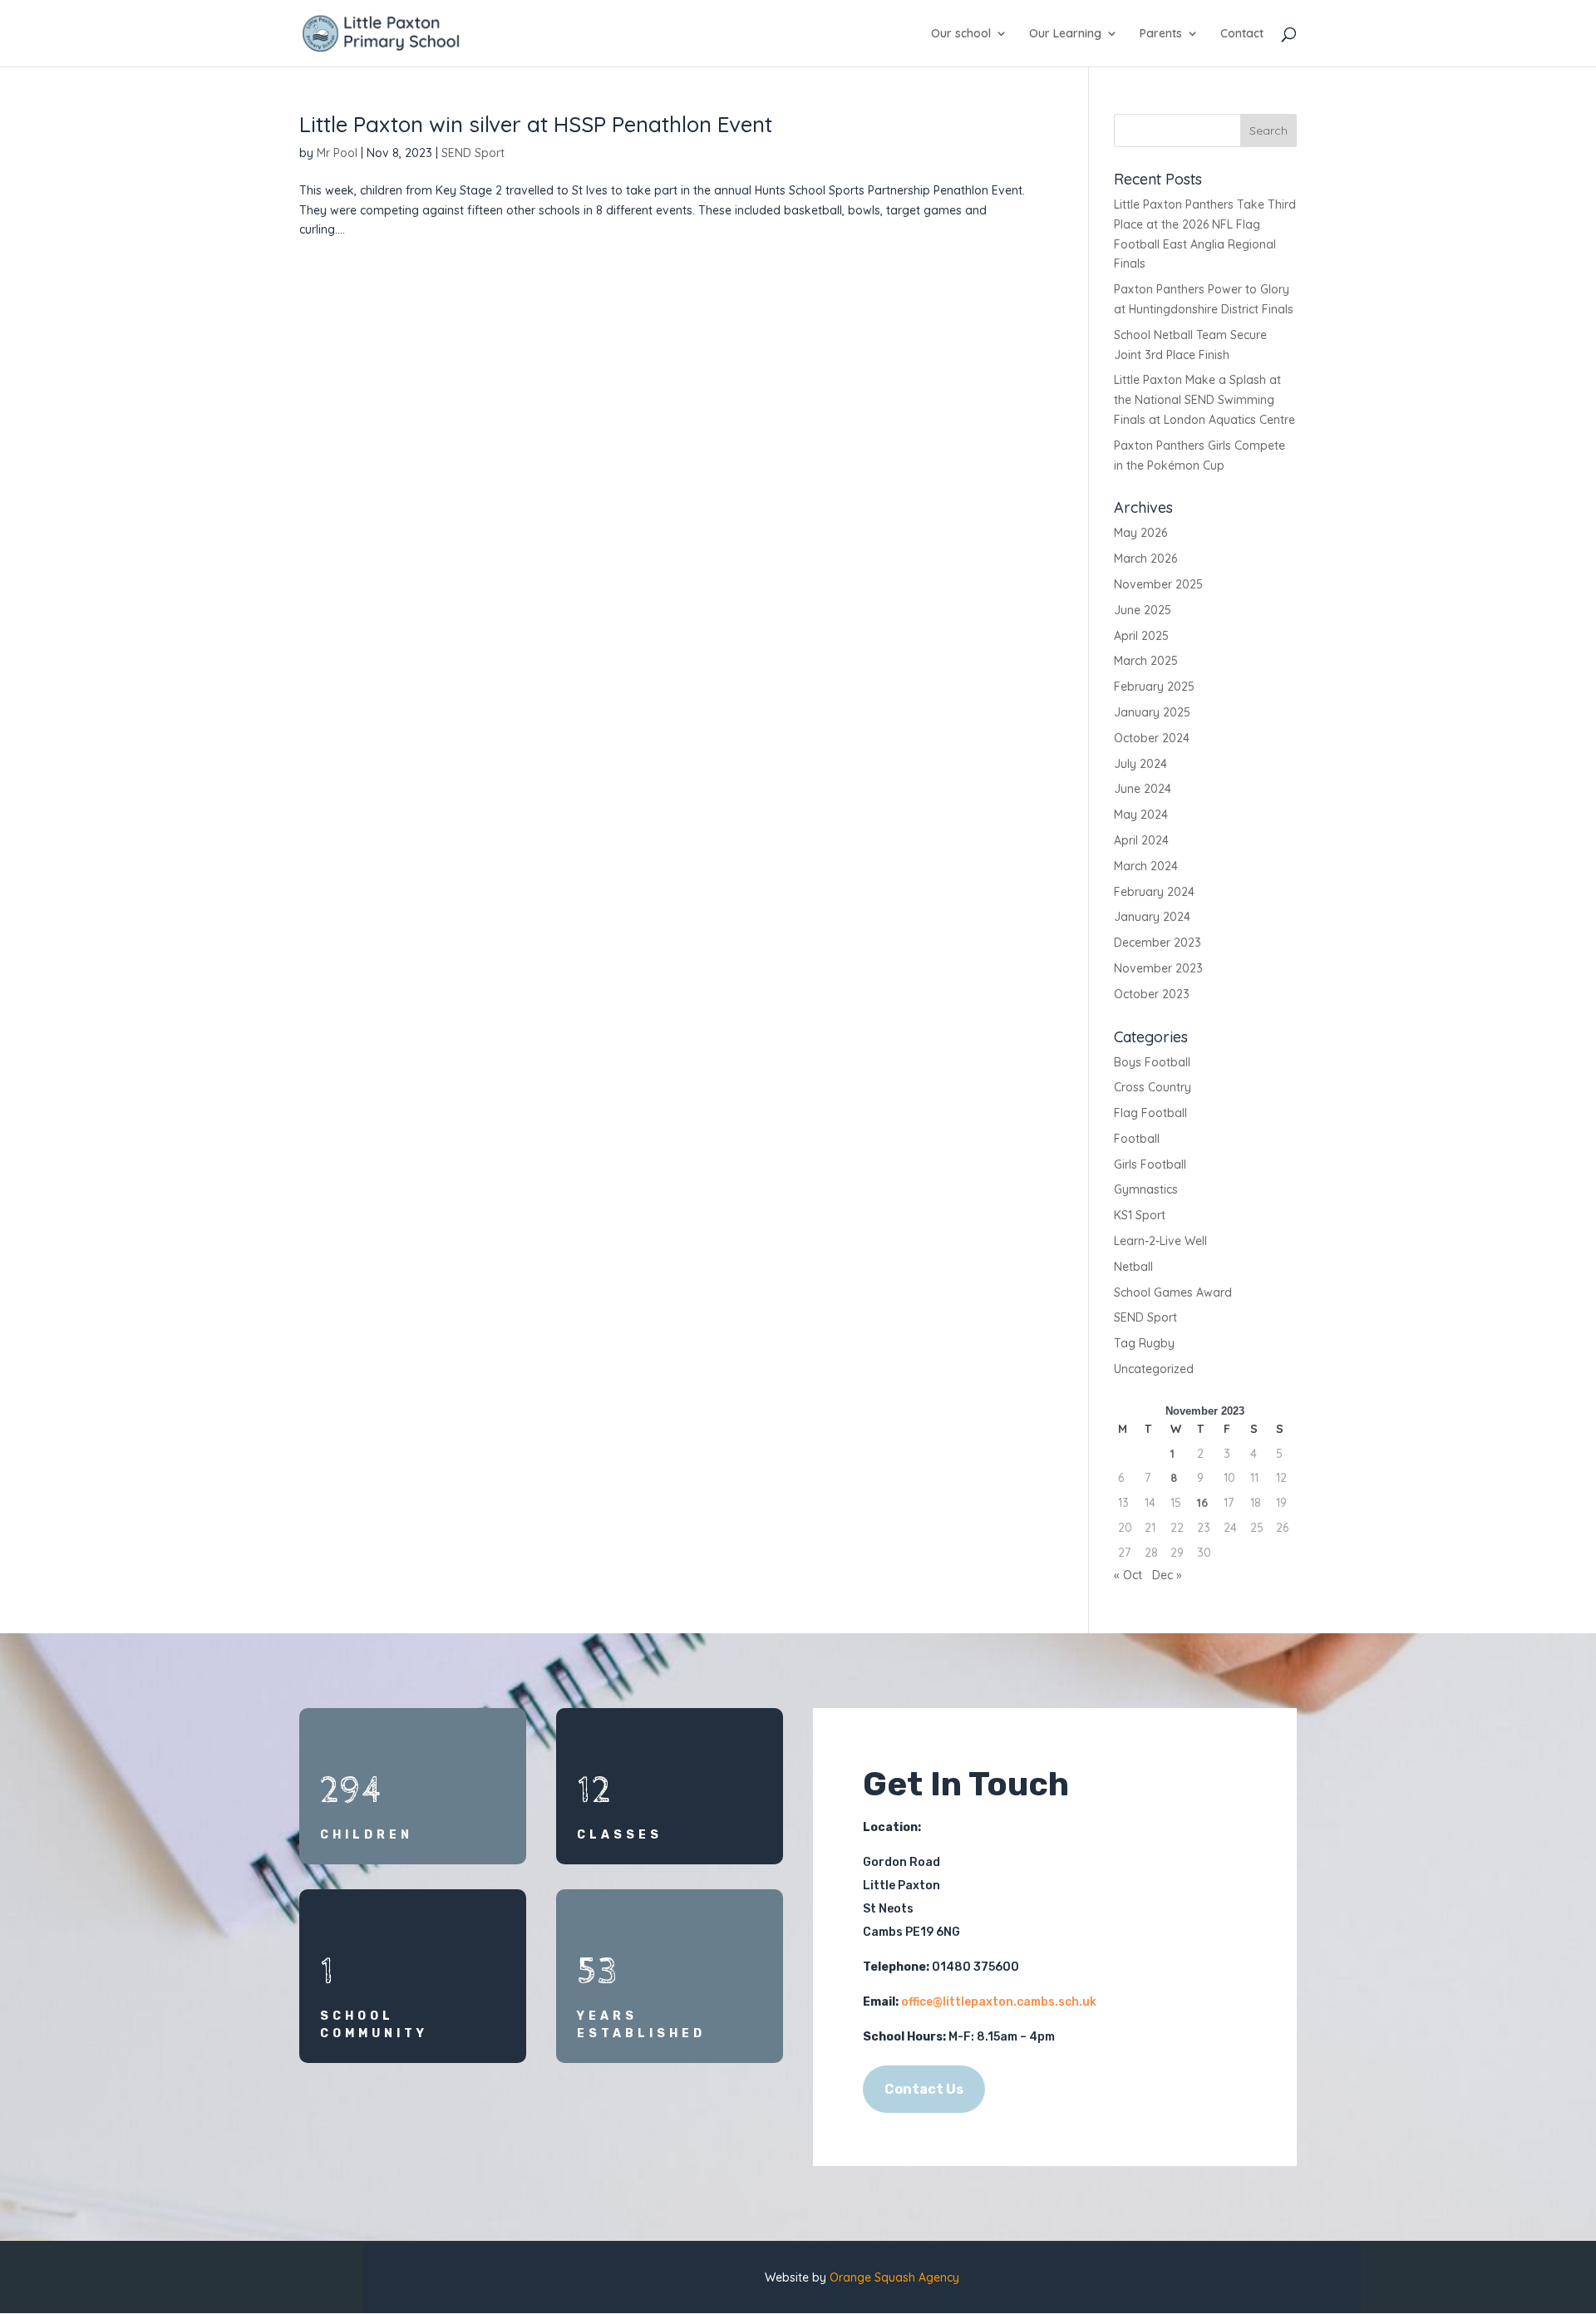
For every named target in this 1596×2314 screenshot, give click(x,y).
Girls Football (1150, 1164)
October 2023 (1152, 994)
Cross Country (1153, 1087)
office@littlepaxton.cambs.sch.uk (999, 2002)
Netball (1133, 1267)
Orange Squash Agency (894, 2277)
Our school (961, 34)
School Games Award (1173, 1292)
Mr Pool (337, 153)
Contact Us (924, 2089)
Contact (1242, 34)
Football (1137, 1139)
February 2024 (1154, 892)
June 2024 (1143, 789)
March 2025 (1146, 661)
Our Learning (1065, 34)
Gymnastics (1146, 1189)
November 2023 (1158, 968)
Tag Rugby (1144, 1343)
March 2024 (1146, 866)
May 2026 (1140, 533)
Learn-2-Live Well (1160, 1241)
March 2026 (1145, 559)
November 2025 (1158, 584)
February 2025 (1154, 687)
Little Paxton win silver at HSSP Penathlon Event (536, 124)
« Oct (1128, 1575)
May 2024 (1141, 815)
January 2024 (1152, 917)
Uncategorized (1154, 1369)
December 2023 (1158, 943)
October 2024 (1152, 738)
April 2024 (1141, 840)
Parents (1161, 34)
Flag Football (1150, 1113)
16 (1202, 1503)
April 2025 (1141, 636)
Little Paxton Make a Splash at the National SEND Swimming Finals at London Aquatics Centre (1204, 400)
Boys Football (1152, 1062)
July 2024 (1140, 764)
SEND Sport (473, 153)
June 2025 (1143, 610)
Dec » (1167, 1575)
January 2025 (1152, 712)
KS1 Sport (1140, 1215)
